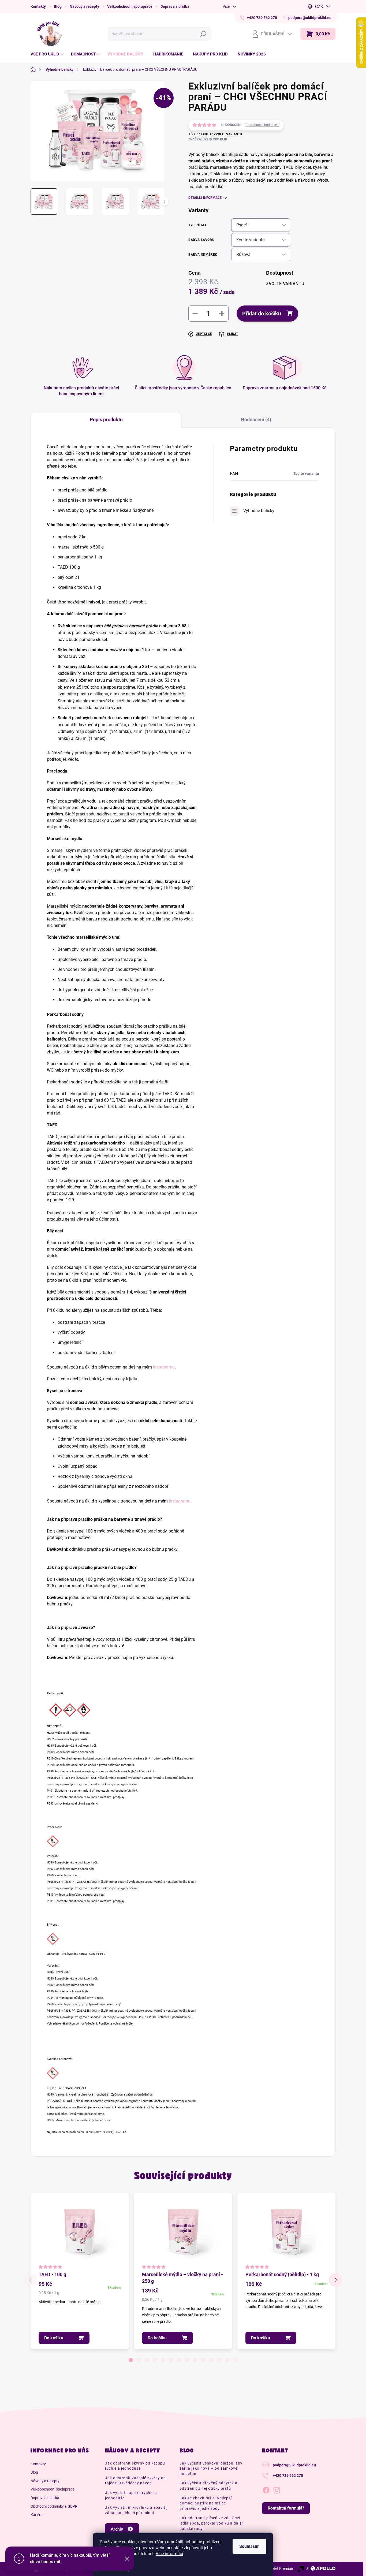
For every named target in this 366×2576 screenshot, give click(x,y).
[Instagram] (277, 2489)
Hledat (205, 34)
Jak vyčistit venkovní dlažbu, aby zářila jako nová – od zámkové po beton (211, 2468)
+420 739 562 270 (288, 2476)
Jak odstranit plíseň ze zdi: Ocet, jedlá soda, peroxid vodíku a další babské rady (211, 2523)
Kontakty (38, 6)
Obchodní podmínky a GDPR (54, 2506)
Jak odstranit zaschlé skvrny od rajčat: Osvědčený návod (135, 2481)
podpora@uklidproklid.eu (294, 2465)
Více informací (169, 2554)
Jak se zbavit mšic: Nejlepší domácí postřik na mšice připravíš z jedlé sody (206, 2503)
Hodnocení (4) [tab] (256, 420)
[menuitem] (48, 54)
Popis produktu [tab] (106, 420)
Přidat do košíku (262, 314)
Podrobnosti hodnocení (262, 125)
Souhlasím (249, 2546)
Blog (58, 6)
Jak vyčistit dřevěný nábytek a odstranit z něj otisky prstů (208, 2486)
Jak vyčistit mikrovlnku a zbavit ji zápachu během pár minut (137, 2510)
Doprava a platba (175, 6)
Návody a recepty (84, 6)
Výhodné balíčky (259, 511)
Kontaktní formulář (286, 2508)
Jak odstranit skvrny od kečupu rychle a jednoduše (135, 2466)
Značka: (208, 139)
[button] (131, 2360)
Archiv (117, 2529)
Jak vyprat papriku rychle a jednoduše (131, 2495)
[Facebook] (266, 2489)
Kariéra (37, 2515)
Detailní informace (205, 198)
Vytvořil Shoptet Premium (273, 2568)
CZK (319, 7)
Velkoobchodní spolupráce (130, 6)
